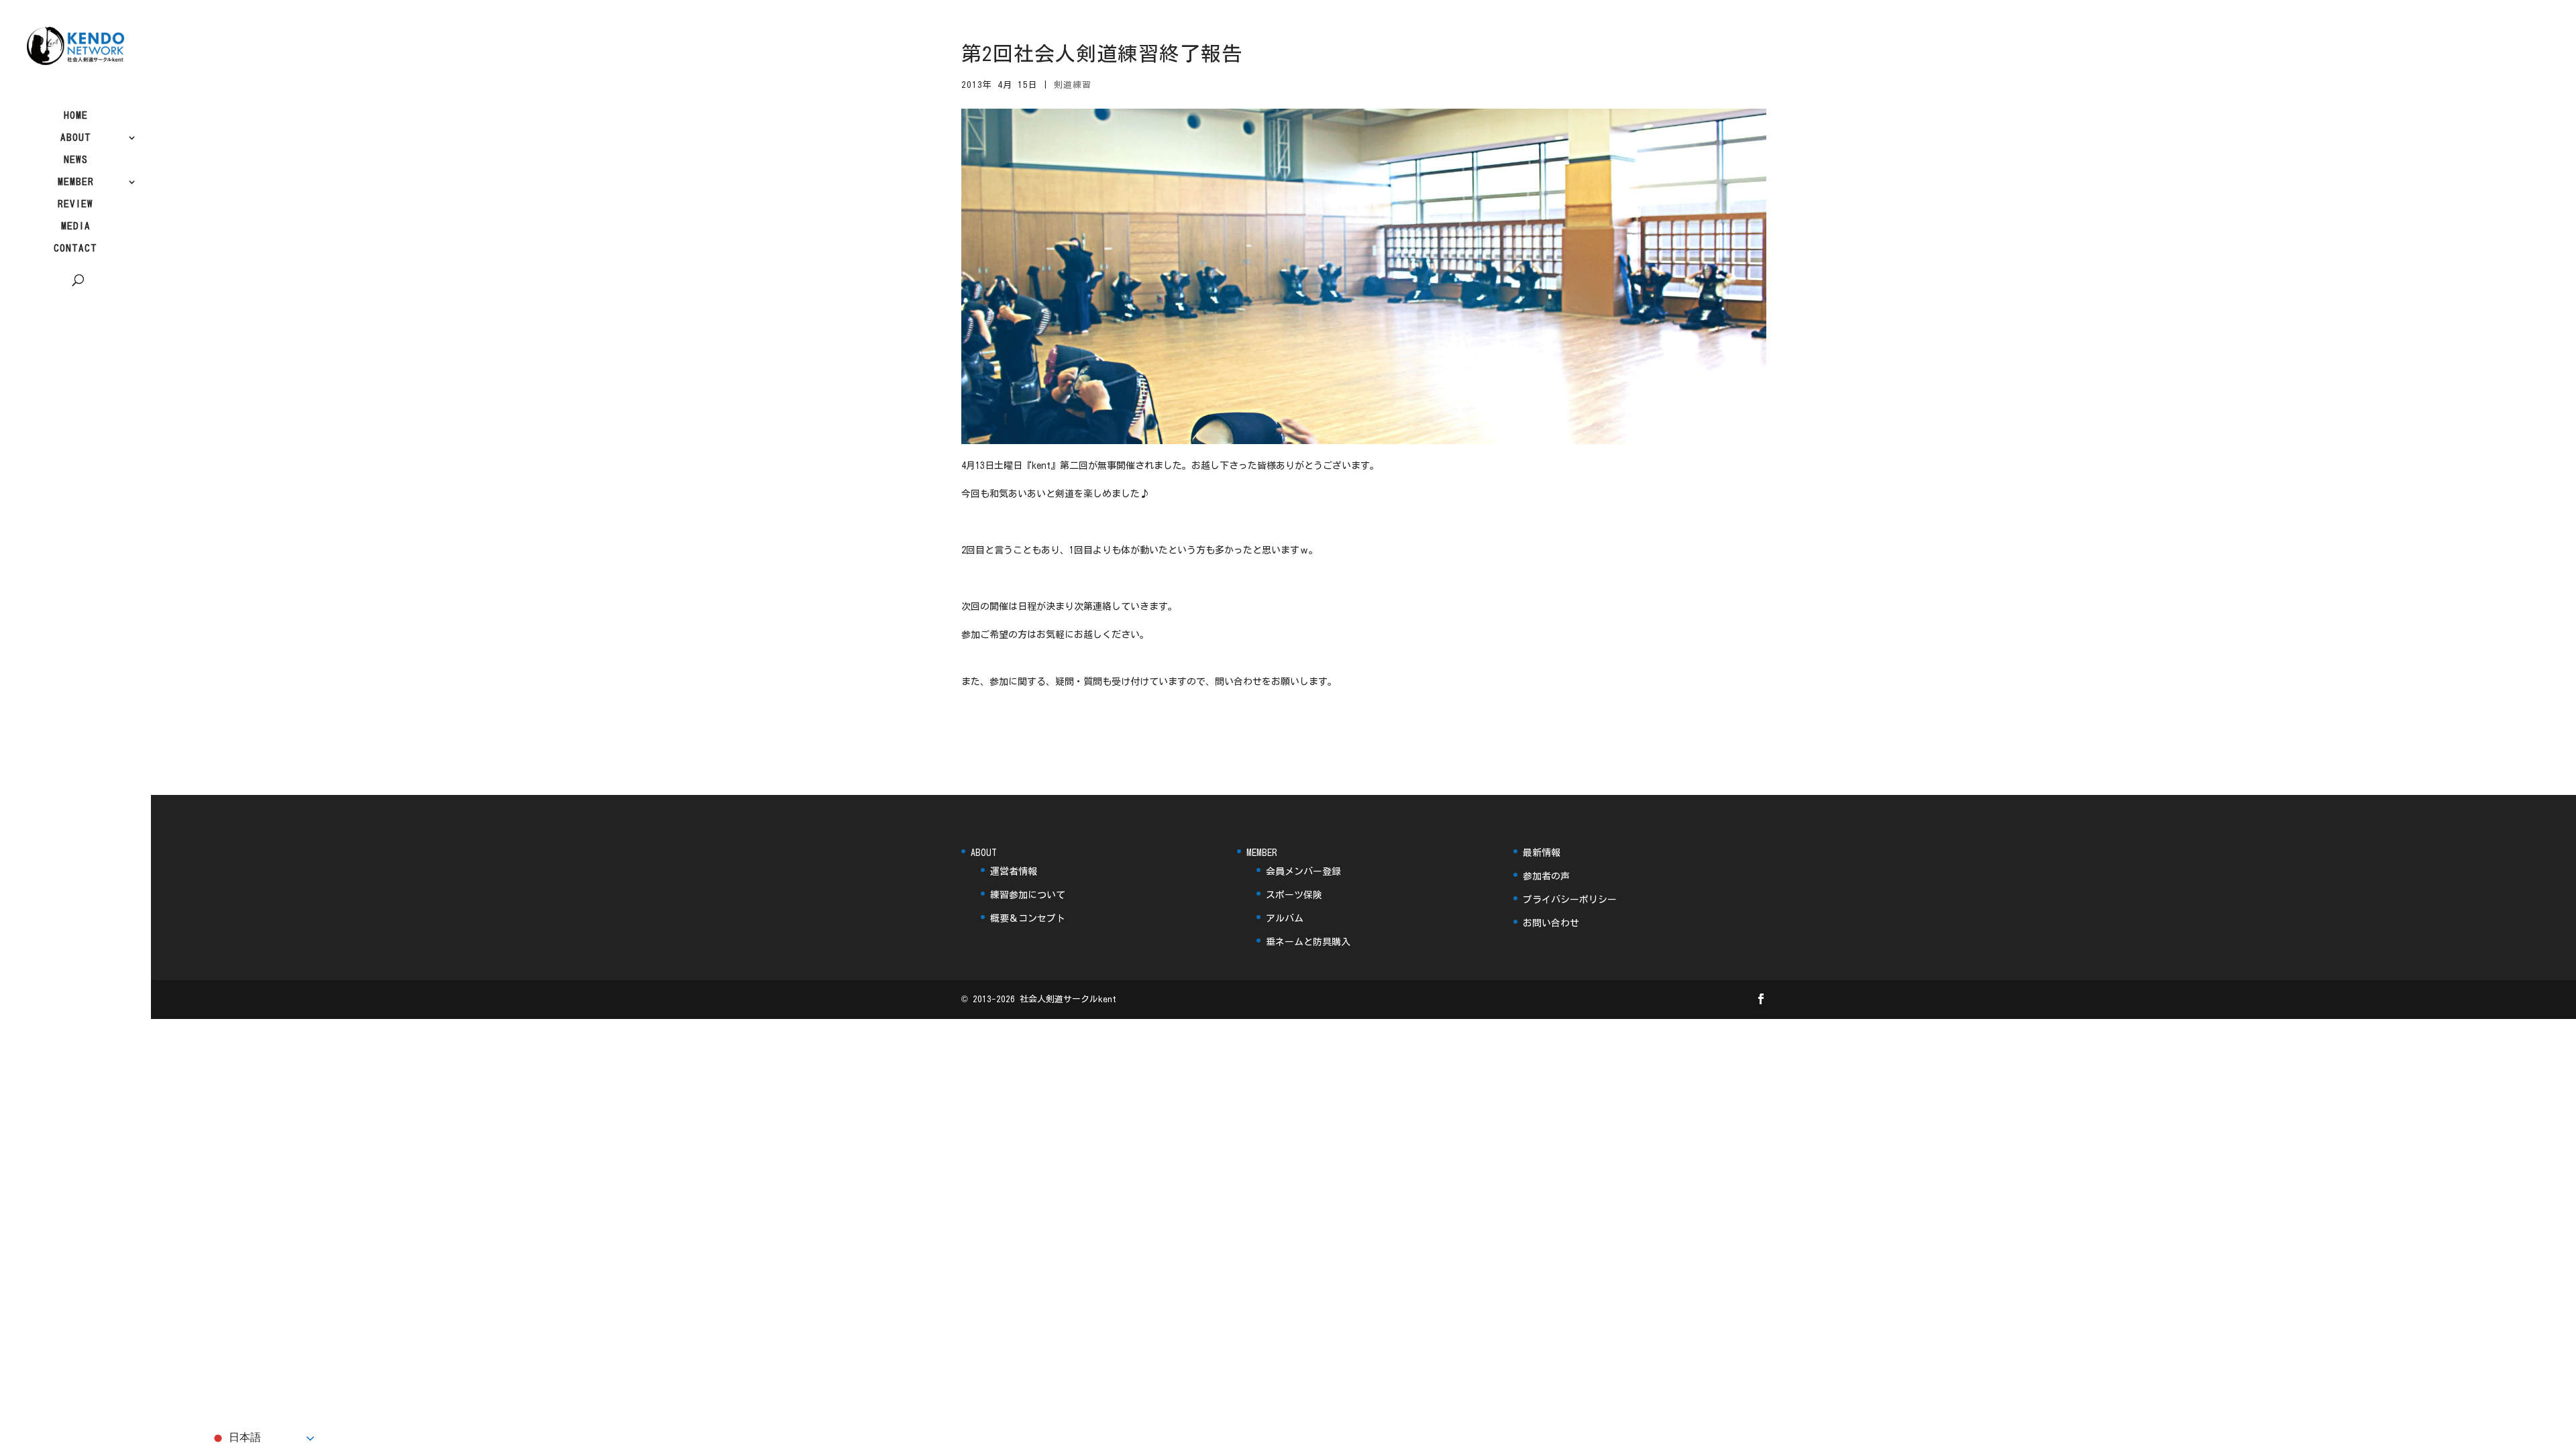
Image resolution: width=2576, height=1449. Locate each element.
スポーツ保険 (1294, 895)
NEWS (76, 160)
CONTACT (75, 248)
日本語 (244, 1437)
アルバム (1285, 918)
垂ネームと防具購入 (1308, 942)
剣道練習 (1073, 85)
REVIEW (75, 204)
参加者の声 (1546, 876)
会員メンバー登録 (1303, 871)
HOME (76, 115)
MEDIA (76, 226)
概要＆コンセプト (1028, 918)
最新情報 (1542, 853)
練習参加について (1028, 895)
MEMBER (76, 182)
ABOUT (76, 138)
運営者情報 (1014, 871)
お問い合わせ (1551, 923)
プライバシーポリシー (1570, 900)
